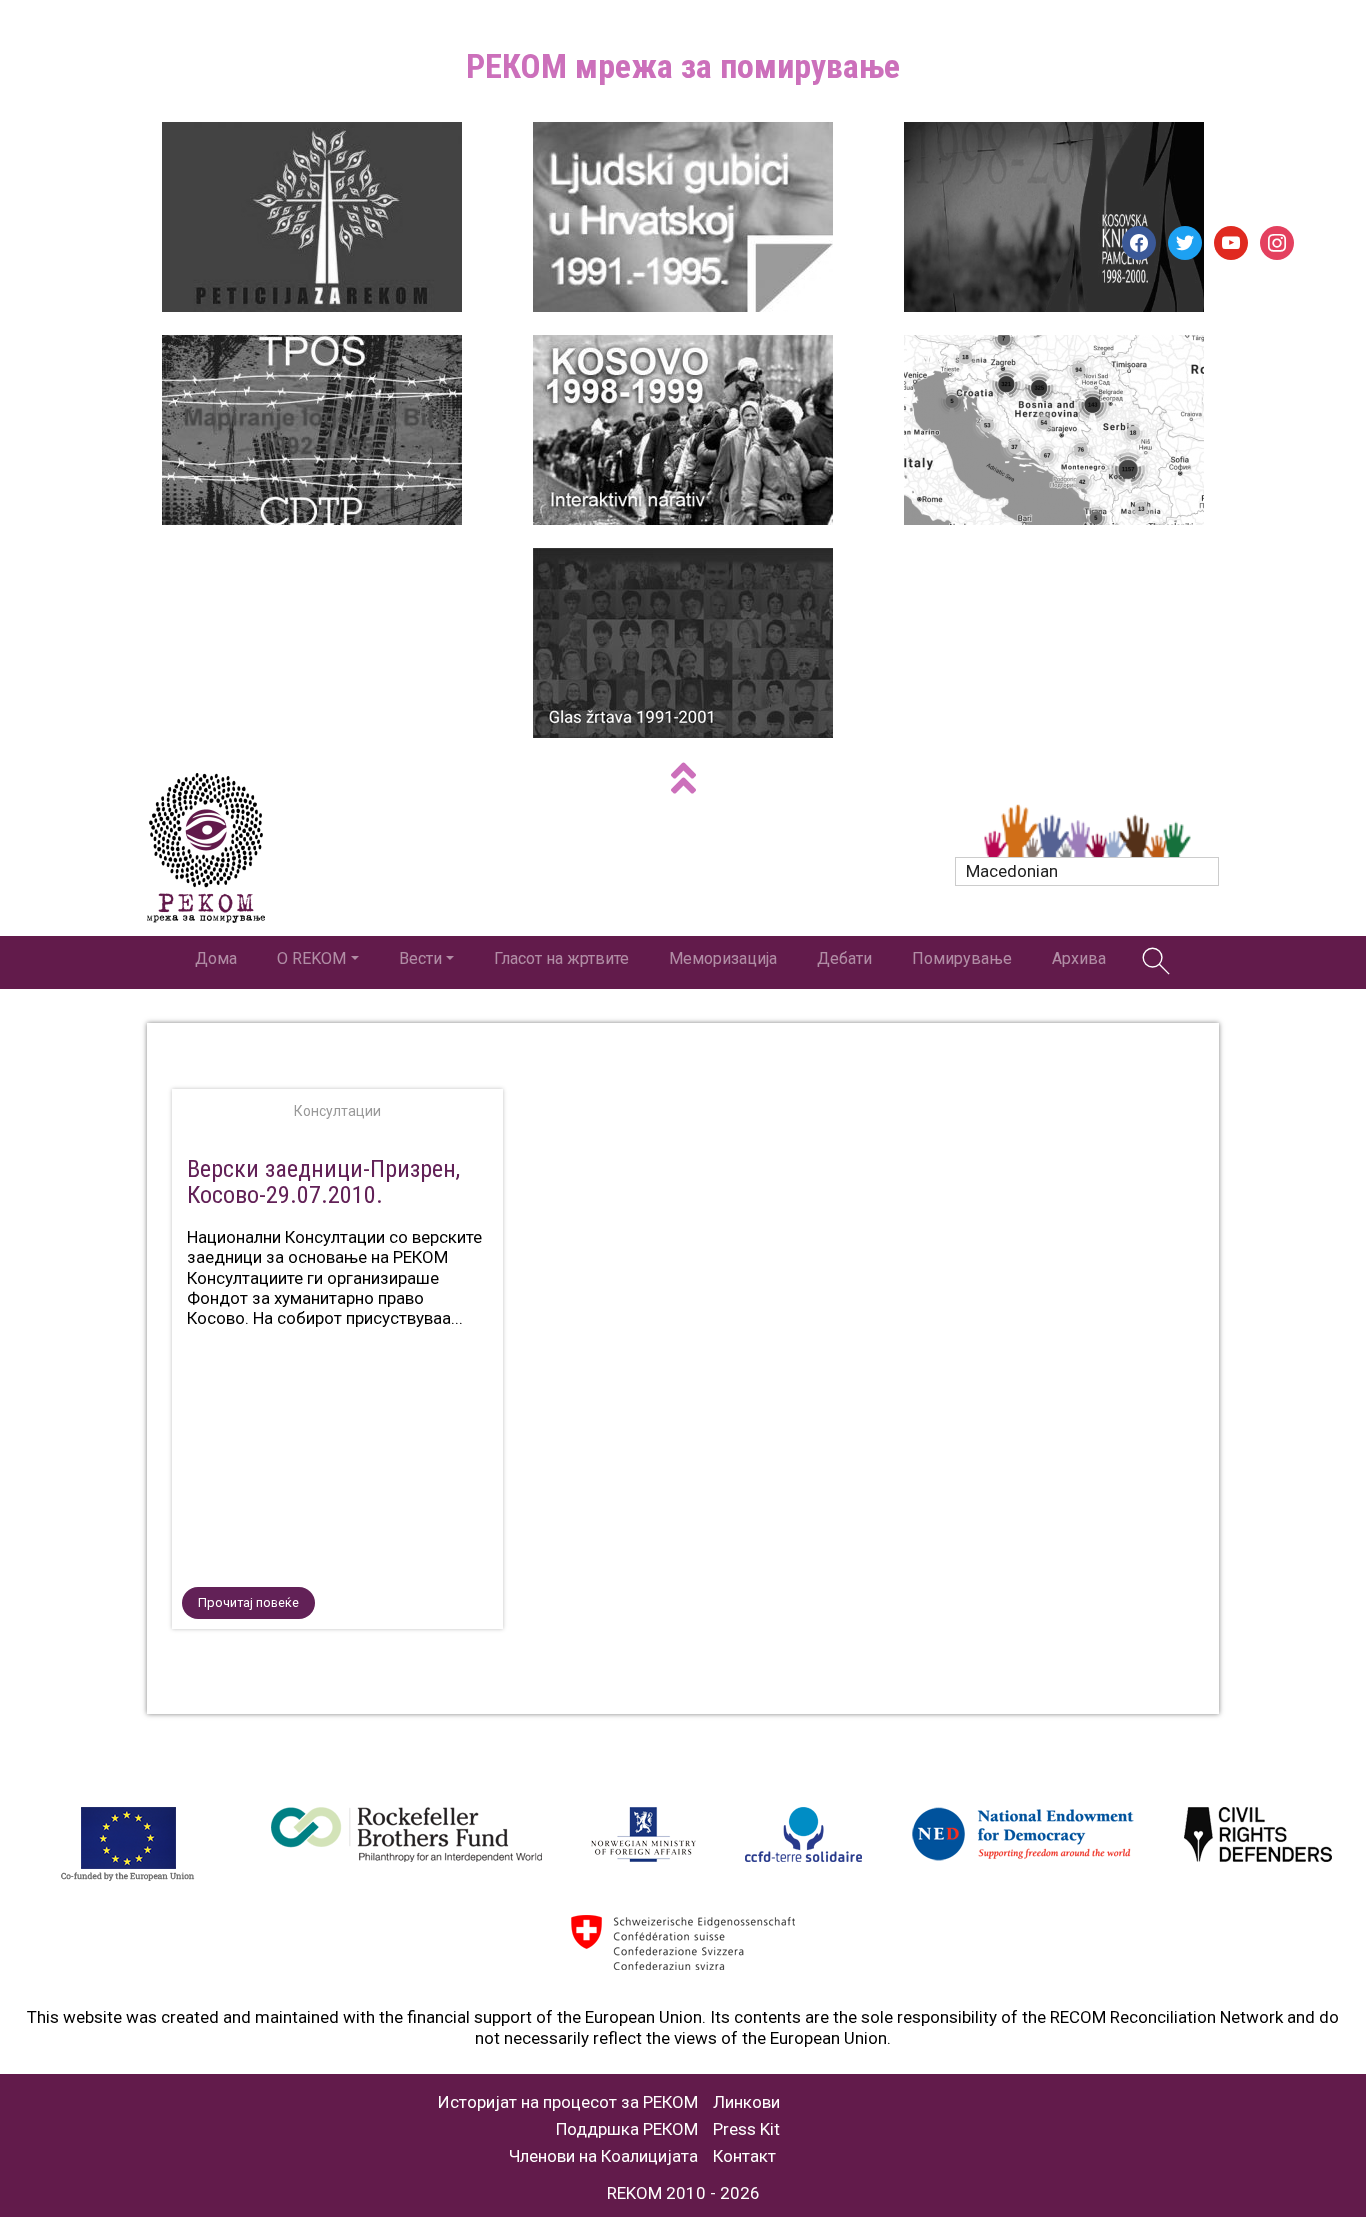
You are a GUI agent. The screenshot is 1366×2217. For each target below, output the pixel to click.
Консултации (337, 1111)
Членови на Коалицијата (603, 2156)
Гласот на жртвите (561, 958)
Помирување (962, 958)
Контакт (744, 2156)
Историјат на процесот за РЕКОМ (568, 2102)
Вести (420, 958)
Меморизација (723, 958)
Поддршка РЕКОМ (627, 2129)
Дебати (844, 958)
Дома (216, 958)
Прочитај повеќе (248, 1602)
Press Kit (746, 2129)
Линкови (746, 2102)
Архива (1079, 958)
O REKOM (311, 958)
